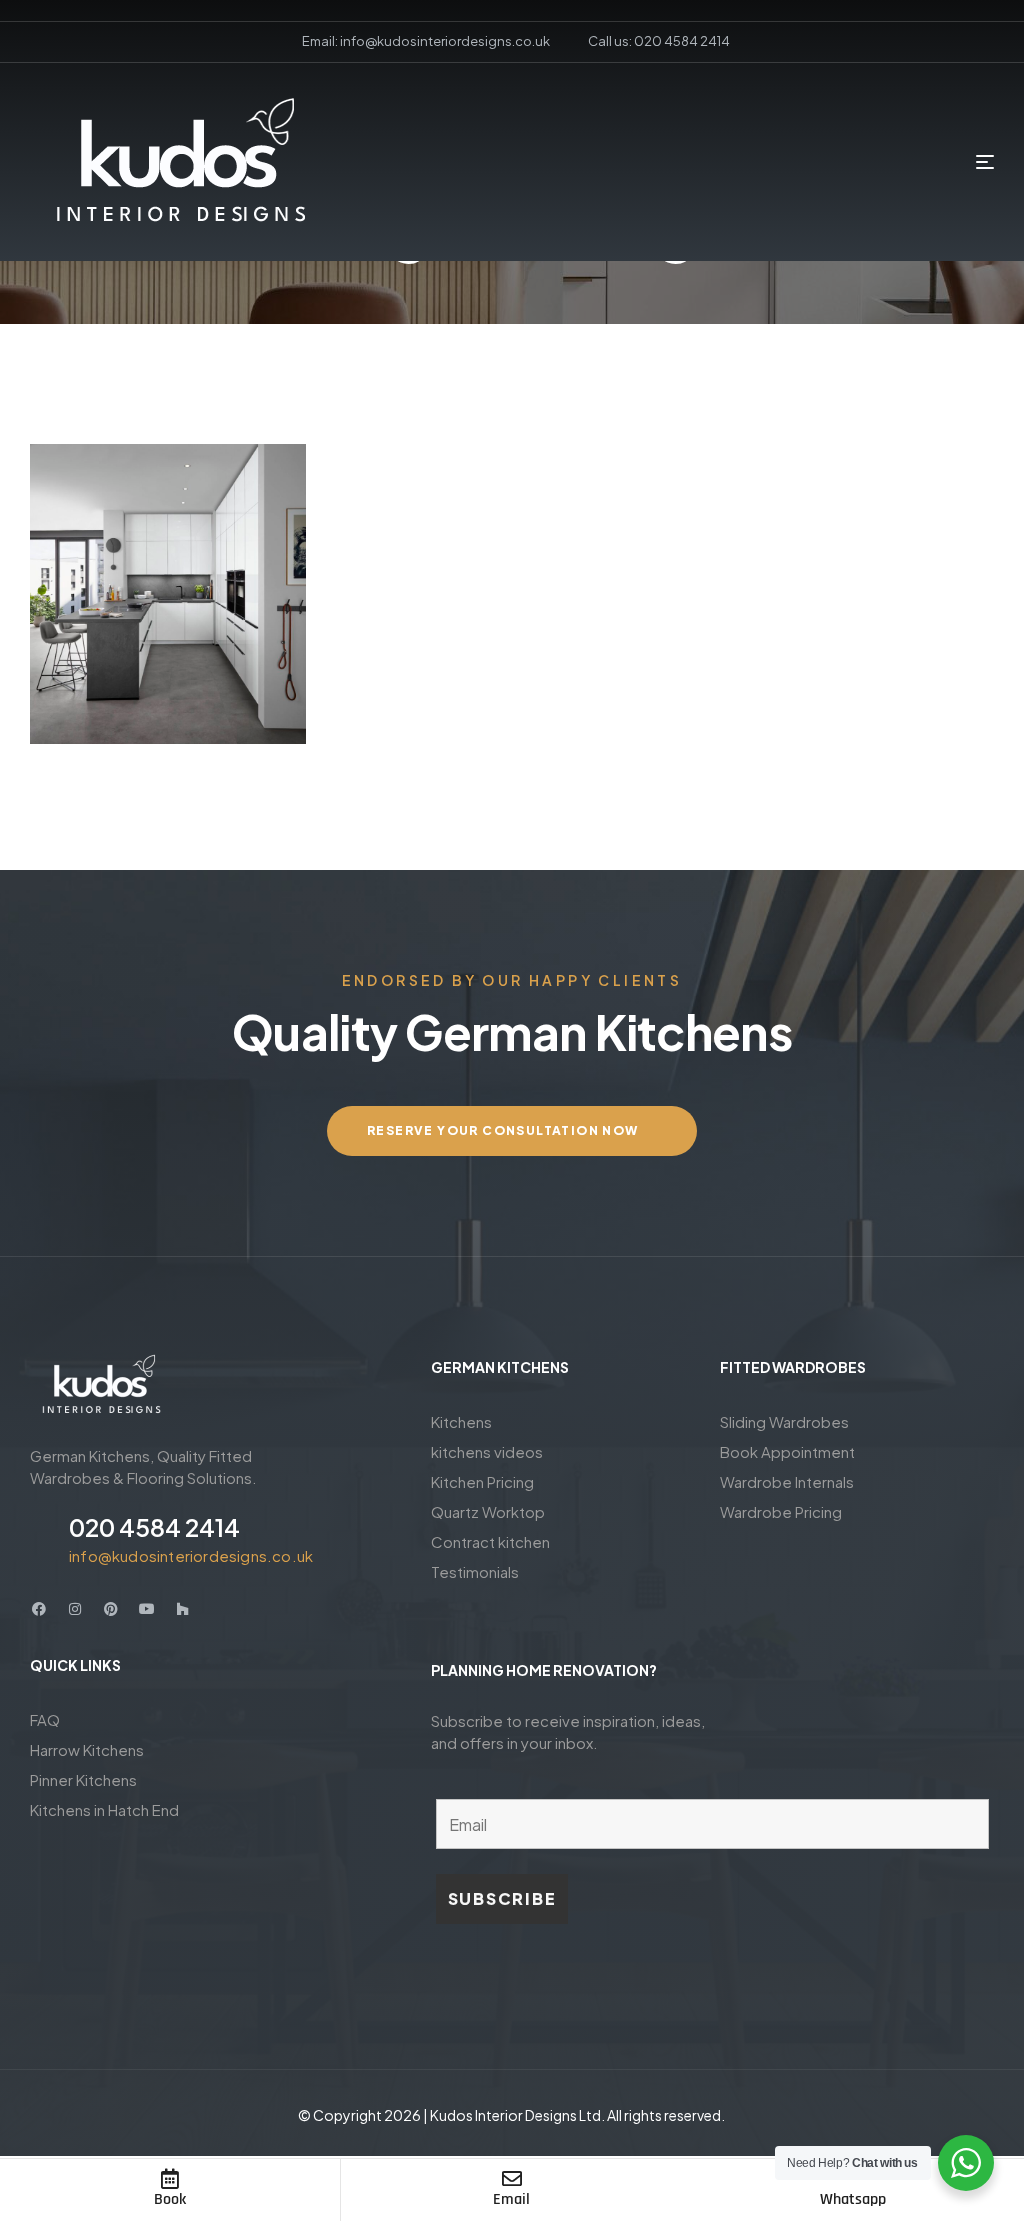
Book (170, 2199)
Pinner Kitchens (83, 1779)
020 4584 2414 (154, 1527)
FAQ (45, 1719)
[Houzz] (183, 1609)
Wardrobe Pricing (781, 1511)
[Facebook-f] (39, 1609)
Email (511, 2199)
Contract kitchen (490, 1541)
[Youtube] (147, 1609)
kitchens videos (487, 1451)
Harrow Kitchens (87, 1749)
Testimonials (475, 1571)
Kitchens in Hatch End (104, 1809)
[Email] (512, 2179)
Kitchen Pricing (482, 1481)
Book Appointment (787, 1451)
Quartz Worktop (488, 1511)
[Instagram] (75, 1609)
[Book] (170, 2179)
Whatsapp (853, 2199)
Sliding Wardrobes (784, 1421)
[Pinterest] (111, 1609)
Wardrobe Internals (787, 1481)
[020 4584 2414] (42, 1538)
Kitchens (461, 1421)
